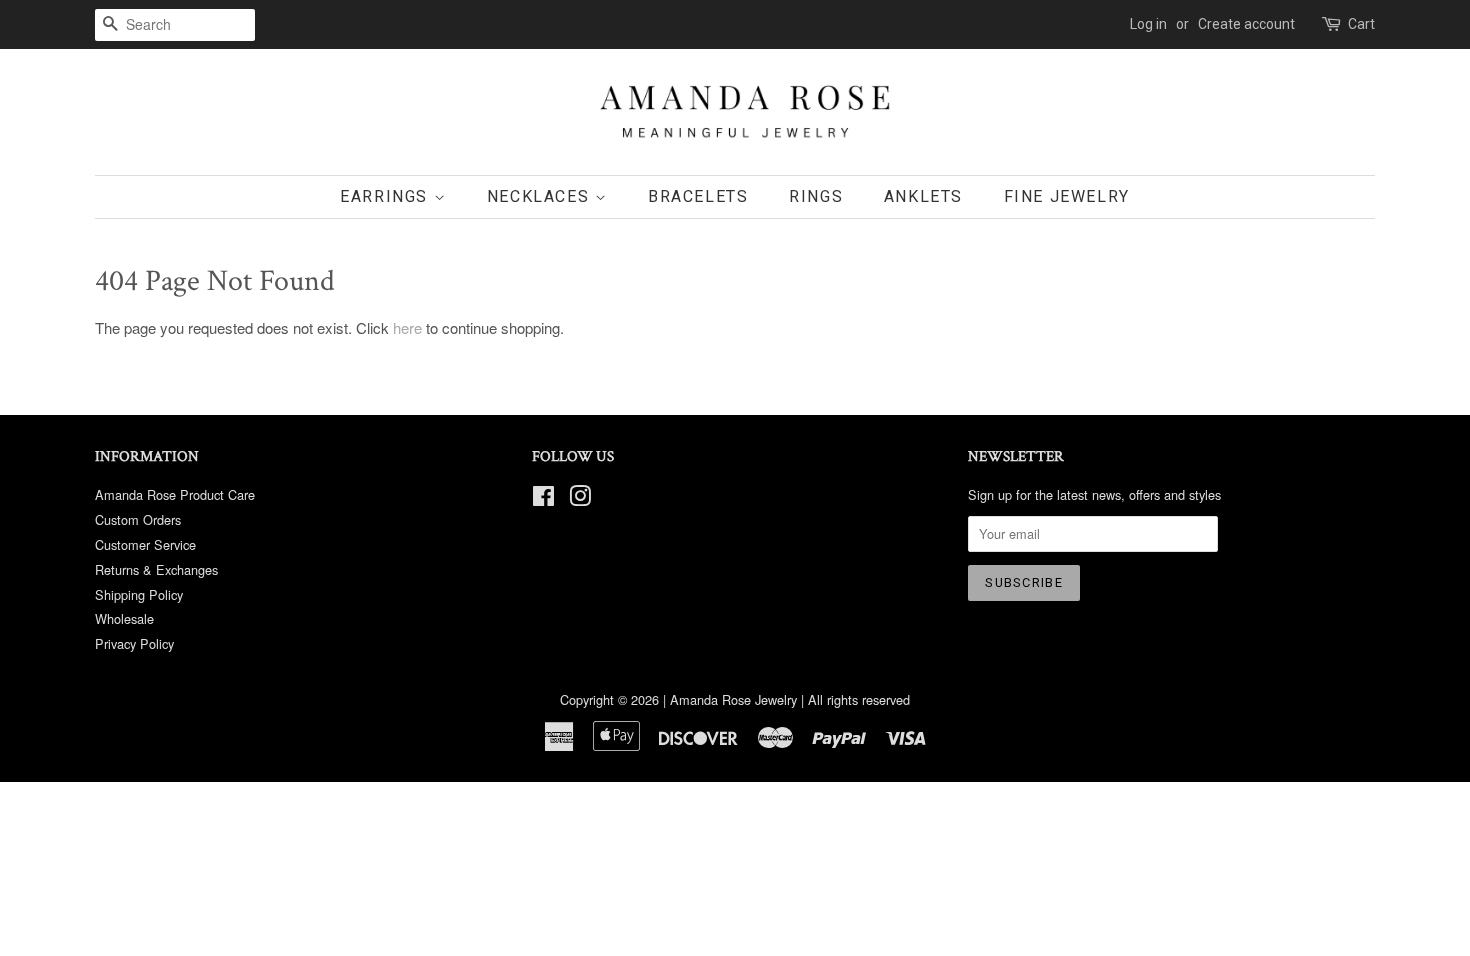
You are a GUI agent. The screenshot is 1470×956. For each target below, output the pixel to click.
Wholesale (124, 618)
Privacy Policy (134, 643)
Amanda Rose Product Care (175, 494)
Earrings (386, 196)
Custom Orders (138, 519)
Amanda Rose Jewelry (733, 699)
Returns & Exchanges (156, 569)
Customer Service (145, 544)
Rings (816, 196)
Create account (1246, 24)
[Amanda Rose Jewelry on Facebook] (543, 499)
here (407, 327)
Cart (1361, 24)
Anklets (923, 196)
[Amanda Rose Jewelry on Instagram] (580, 499)
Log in (1148, 24)
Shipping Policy (139, 594)
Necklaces (541, 196)
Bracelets (698, 196)
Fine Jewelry (1067, 196)
